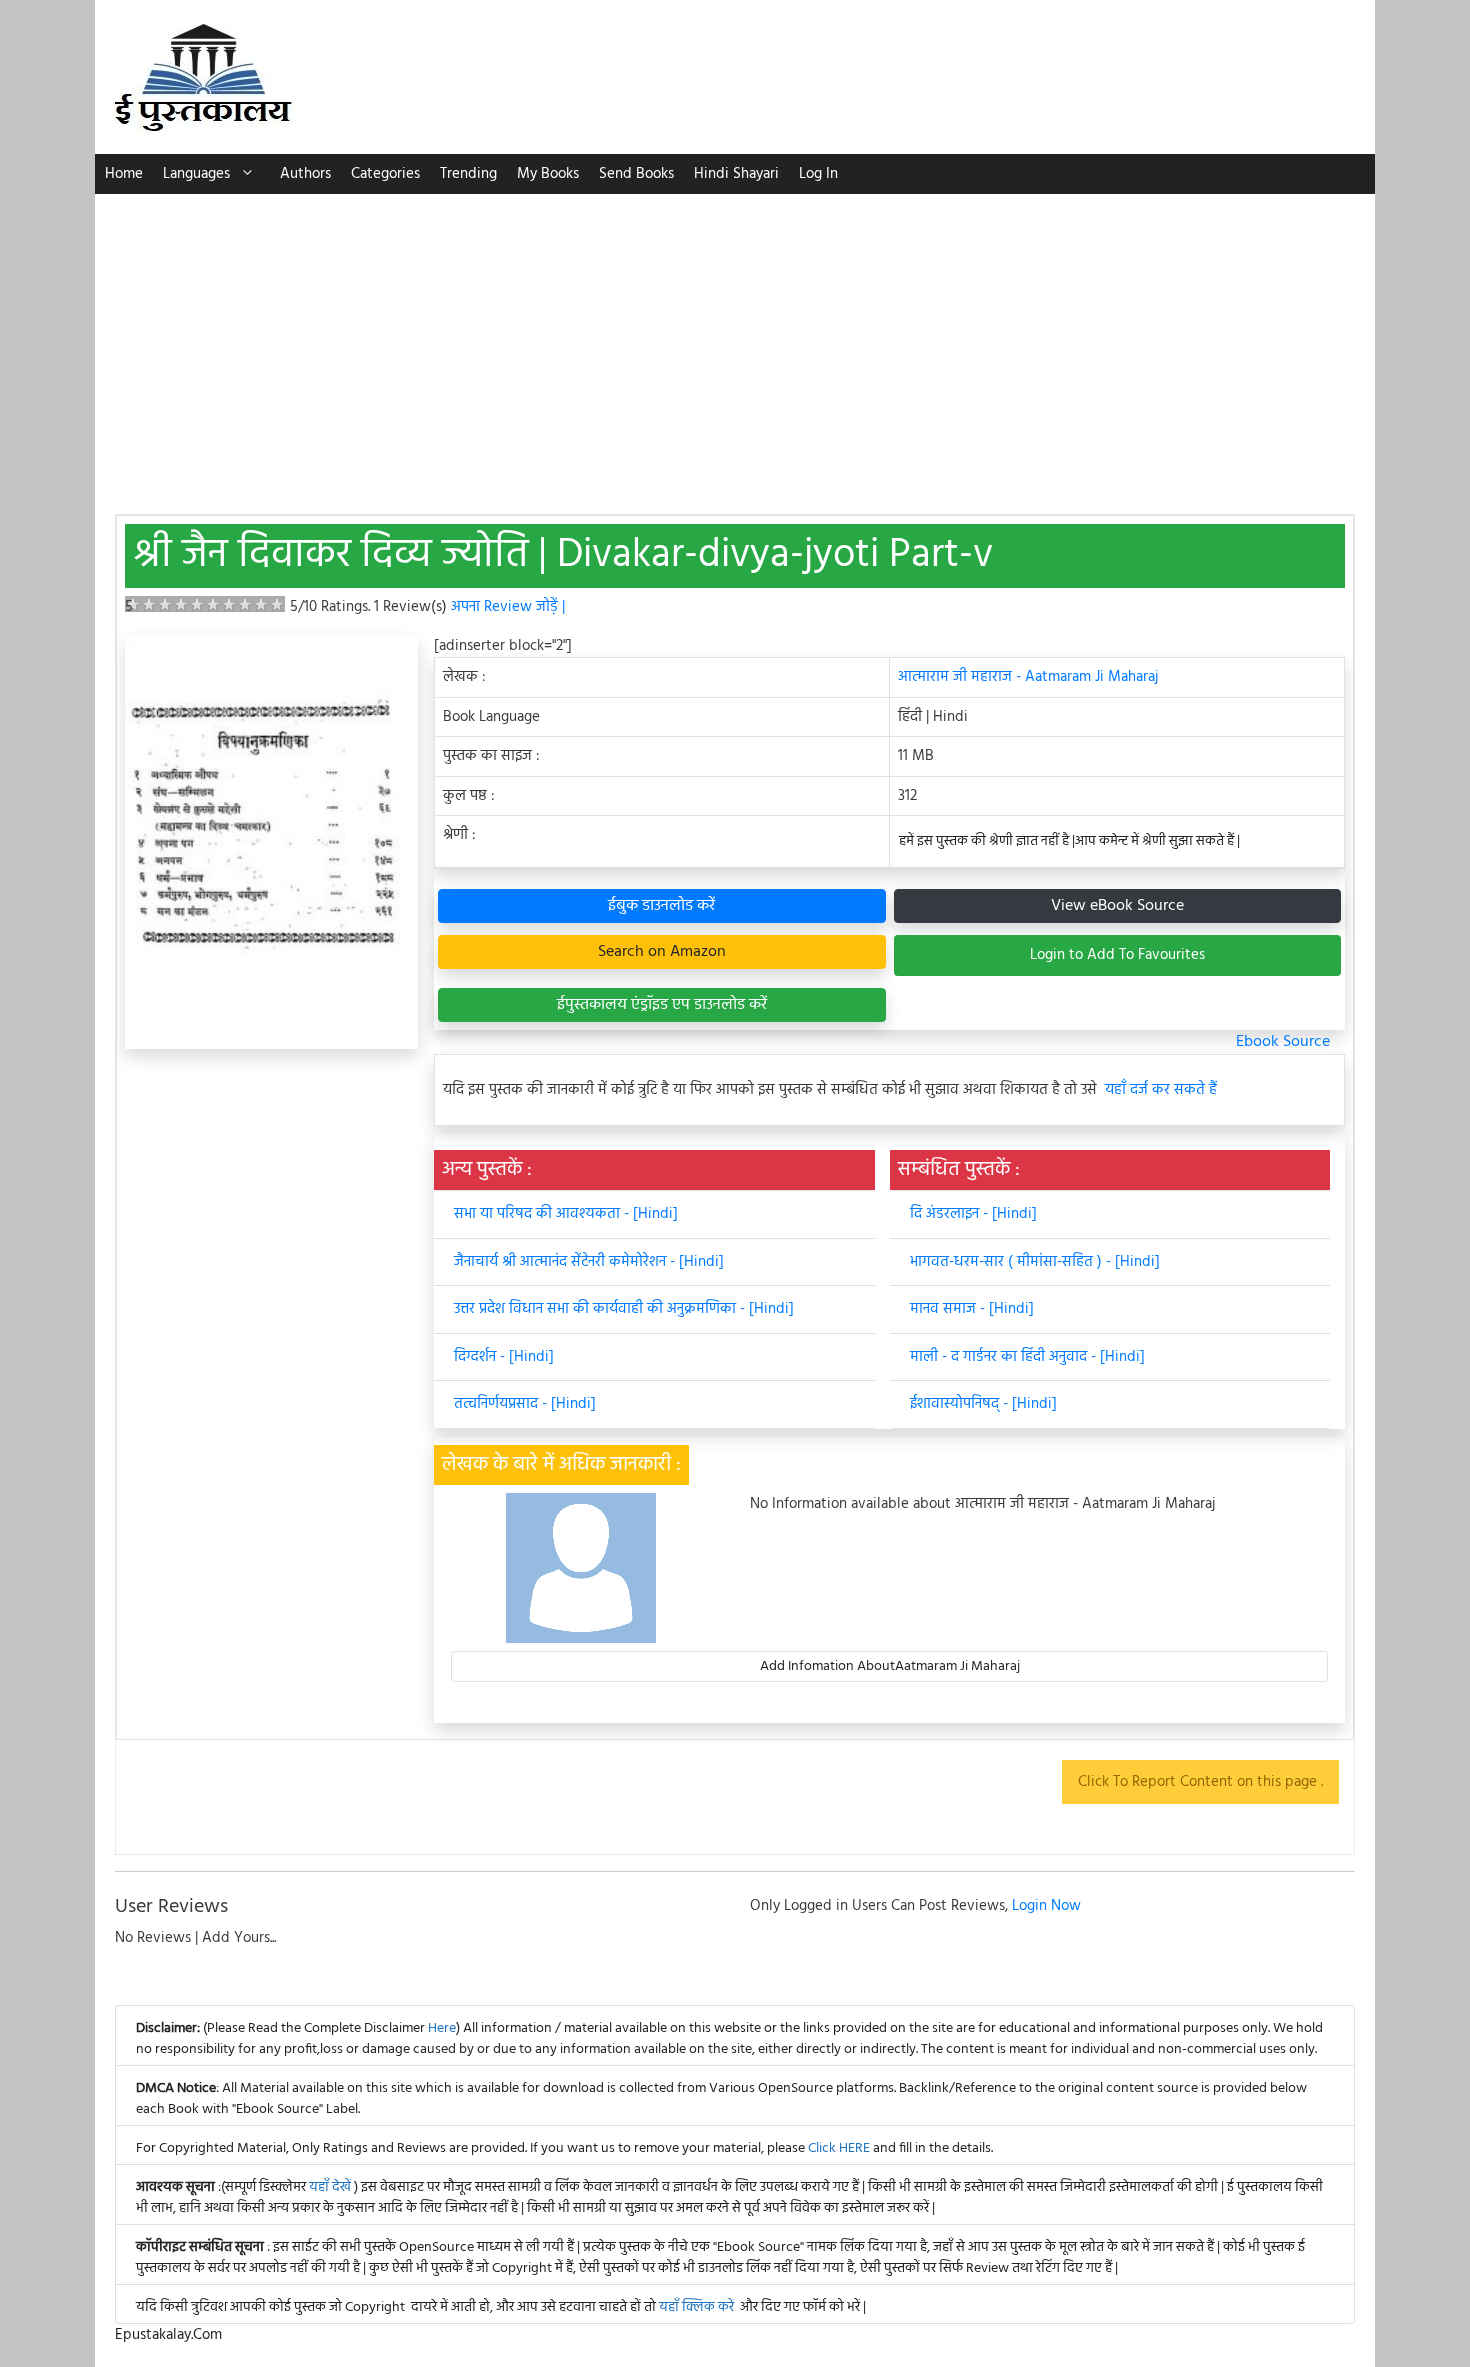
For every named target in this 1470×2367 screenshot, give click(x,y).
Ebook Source (1283, 1042)
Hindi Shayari (736, 174)
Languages (196, 174)
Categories (385, 174)
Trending (468, 174)
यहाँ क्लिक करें (696, 2307)
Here (442, 2028)
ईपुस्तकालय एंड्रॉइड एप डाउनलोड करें (662, 1005)
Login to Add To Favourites (1117, 955)
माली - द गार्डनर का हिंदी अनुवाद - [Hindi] (1027, 1357)
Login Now (1046, 1906)
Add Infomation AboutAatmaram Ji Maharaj (890, 1666)
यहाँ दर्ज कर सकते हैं (1161, 1090)
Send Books (636, 174)
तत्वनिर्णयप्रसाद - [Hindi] (525, 1404)
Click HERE (839, 2148)
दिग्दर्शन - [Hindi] (504, 1357)
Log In (818, 174)
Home (124, 174)
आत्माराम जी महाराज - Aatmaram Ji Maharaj (1028, 677)
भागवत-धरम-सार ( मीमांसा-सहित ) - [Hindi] (1035, 1262)
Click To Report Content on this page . (1200, 1782)
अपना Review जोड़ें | (508, 607)
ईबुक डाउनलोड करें (661, 906)
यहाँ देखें (331, 2187)
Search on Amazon (662, 952)
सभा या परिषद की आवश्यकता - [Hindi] (566, 1214)
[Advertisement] (735, 344)
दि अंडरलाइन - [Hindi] (973, 1214)
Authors (305, 174)
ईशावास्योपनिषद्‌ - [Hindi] (983, 1404)
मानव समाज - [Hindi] (972, 1309)
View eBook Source (1117, 906)
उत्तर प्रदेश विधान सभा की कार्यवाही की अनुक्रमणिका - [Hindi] (624, 1309)
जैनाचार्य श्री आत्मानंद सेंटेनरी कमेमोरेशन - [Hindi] (589, 1262)
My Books (548, 174)
